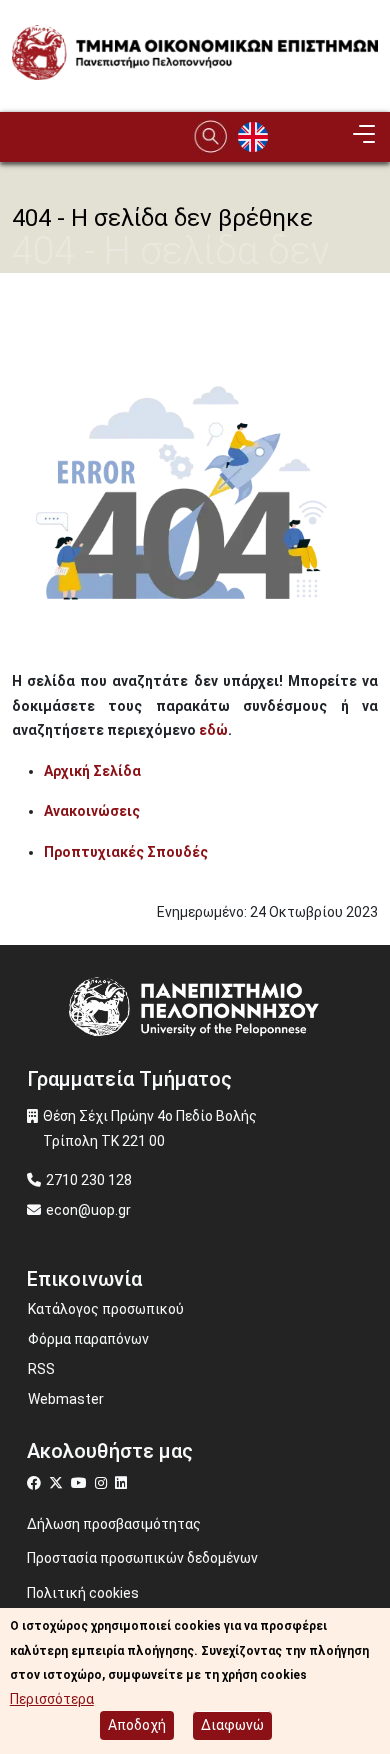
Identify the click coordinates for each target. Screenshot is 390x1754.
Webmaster (66, 1399)
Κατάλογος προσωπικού (106, 1309)
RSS (41, 1369)
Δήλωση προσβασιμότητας (114, 1524)
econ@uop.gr (88, 1210)
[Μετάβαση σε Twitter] (58, 1483)
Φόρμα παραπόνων (88, 1339)
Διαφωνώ (232, 1725)
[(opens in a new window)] (36, 1483)
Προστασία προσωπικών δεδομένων (142, 1558)
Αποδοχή (137, 1725)
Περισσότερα (52, 1699)
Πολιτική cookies (83, 1593)
